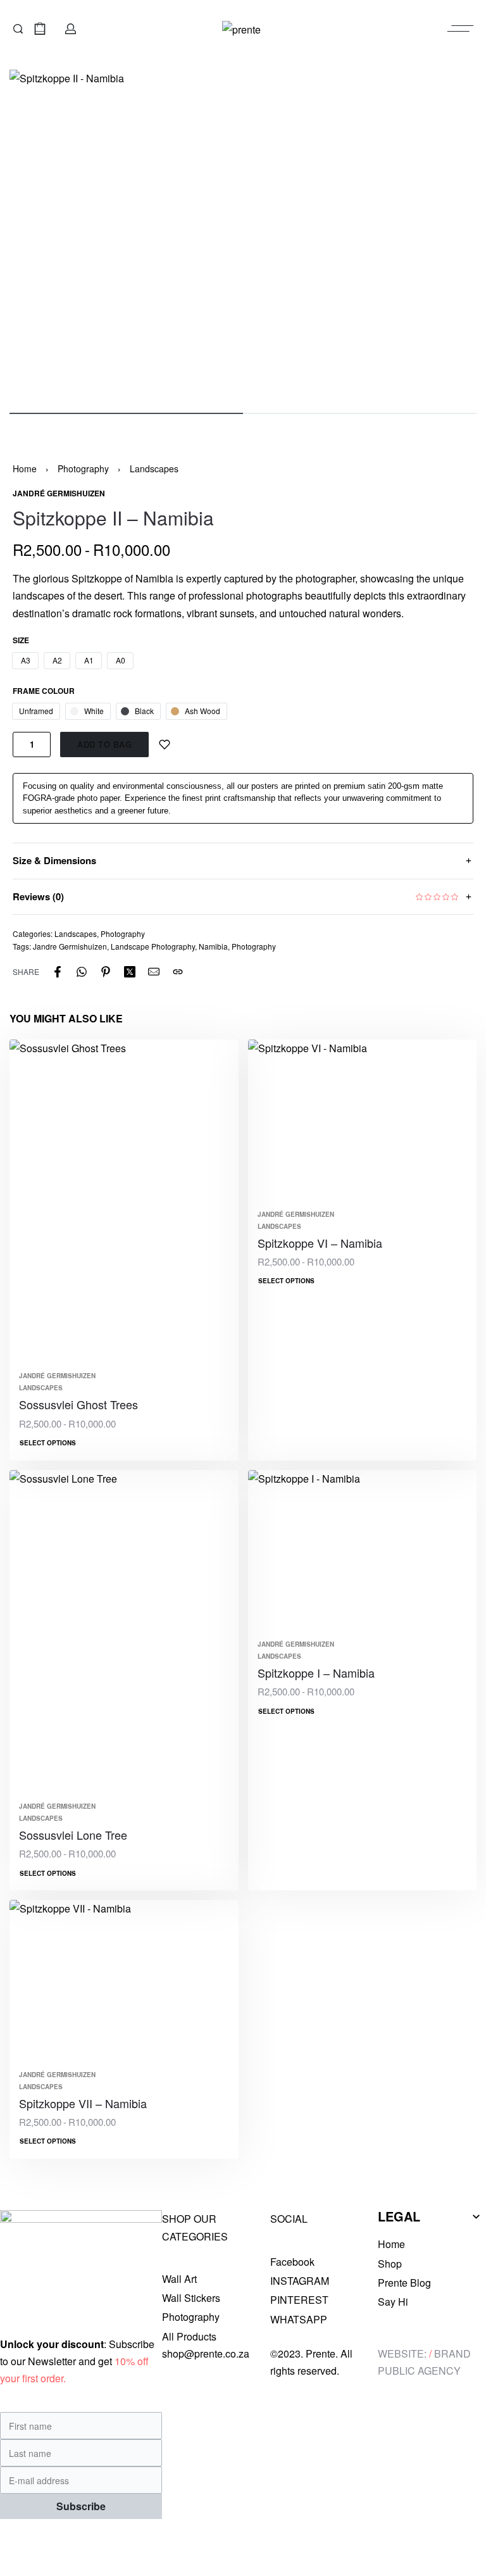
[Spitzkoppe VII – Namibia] (124, 1981)
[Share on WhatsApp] (82, 972)
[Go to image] (126, 413)
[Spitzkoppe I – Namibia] (363, 1551)
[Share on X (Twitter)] (130, 972)
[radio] (25, 661)
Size (21, 641)
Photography (83, 468)
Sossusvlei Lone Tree (73, 1835)
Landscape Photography (153, 946)
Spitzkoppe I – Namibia (316, 1673)
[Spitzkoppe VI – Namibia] (363, 1121)
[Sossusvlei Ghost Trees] (124, 1201)
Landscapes (154, 468)
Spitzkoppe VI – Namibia (320, 1243)
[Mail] (154, 972)
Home (25, 468)
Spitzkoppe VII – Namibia (83, 2103)
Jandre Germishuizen (70, 946)
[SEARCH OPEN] (18, 29)
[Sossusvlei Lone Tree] (124, 1632)
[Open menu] (460, 28)
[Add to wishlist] (165, 745)
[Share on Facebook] (58, 972)
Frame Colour (44, 691)
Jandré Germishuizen (57, 1376)
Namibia (213, 946)
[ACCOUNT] (71, 29)
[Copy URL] (178, 972)
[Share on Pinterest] (106, 972)
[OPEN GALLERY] (243, 235)
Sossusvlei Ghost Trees (78, 1404)
